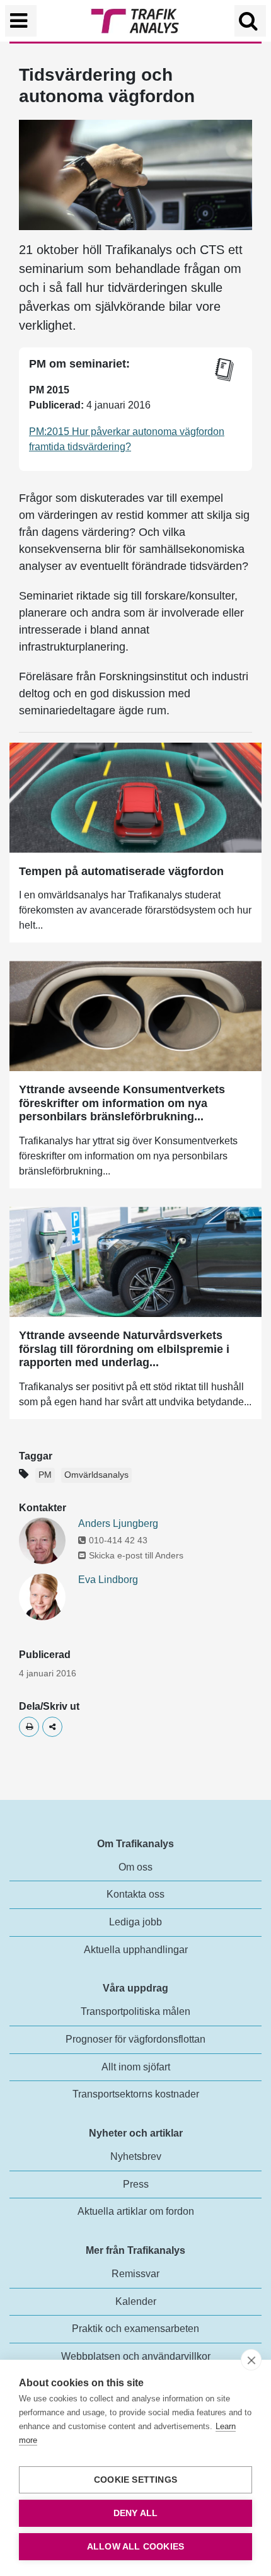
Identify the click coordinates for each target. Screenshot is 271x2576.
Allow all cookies (135, 2547)
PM (45, 1475)
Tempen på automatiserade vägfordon (121, 871)
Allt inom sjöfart (136, 2067)
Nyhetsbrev (136, 2156)
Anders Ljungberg (118, 1523)
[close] (251, 2360)
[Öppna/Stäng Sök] (250, 21)
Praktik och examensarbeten (135, 2329)
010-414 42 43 (118, 1540)
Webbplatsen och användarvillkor (136, 2356)
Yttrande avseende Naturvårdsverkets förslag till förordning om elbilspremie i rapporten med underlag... (124, 1349)
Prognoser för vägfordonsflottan (135, 2039)
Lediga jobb (135, 1922)
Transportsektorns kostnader (136, 2094)
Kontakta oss (135, 1894)
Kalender (136, 2301)
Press (136, 2184)
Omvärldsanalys (96, 1475)
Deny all (136, 2513)
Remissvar (135, 2274)
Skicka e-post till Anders (136, 1555)
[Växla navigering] (21, 21)
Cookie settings (135, 2480)
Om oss (135, 1867)
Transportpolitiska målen (135, 2011)
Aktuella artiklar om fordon (136, 2211)
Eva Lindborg (108, 1580)
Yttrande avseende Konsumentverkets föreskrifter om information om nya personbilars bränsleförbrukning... (122, 1103)
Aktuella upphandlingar (136, 1950)
